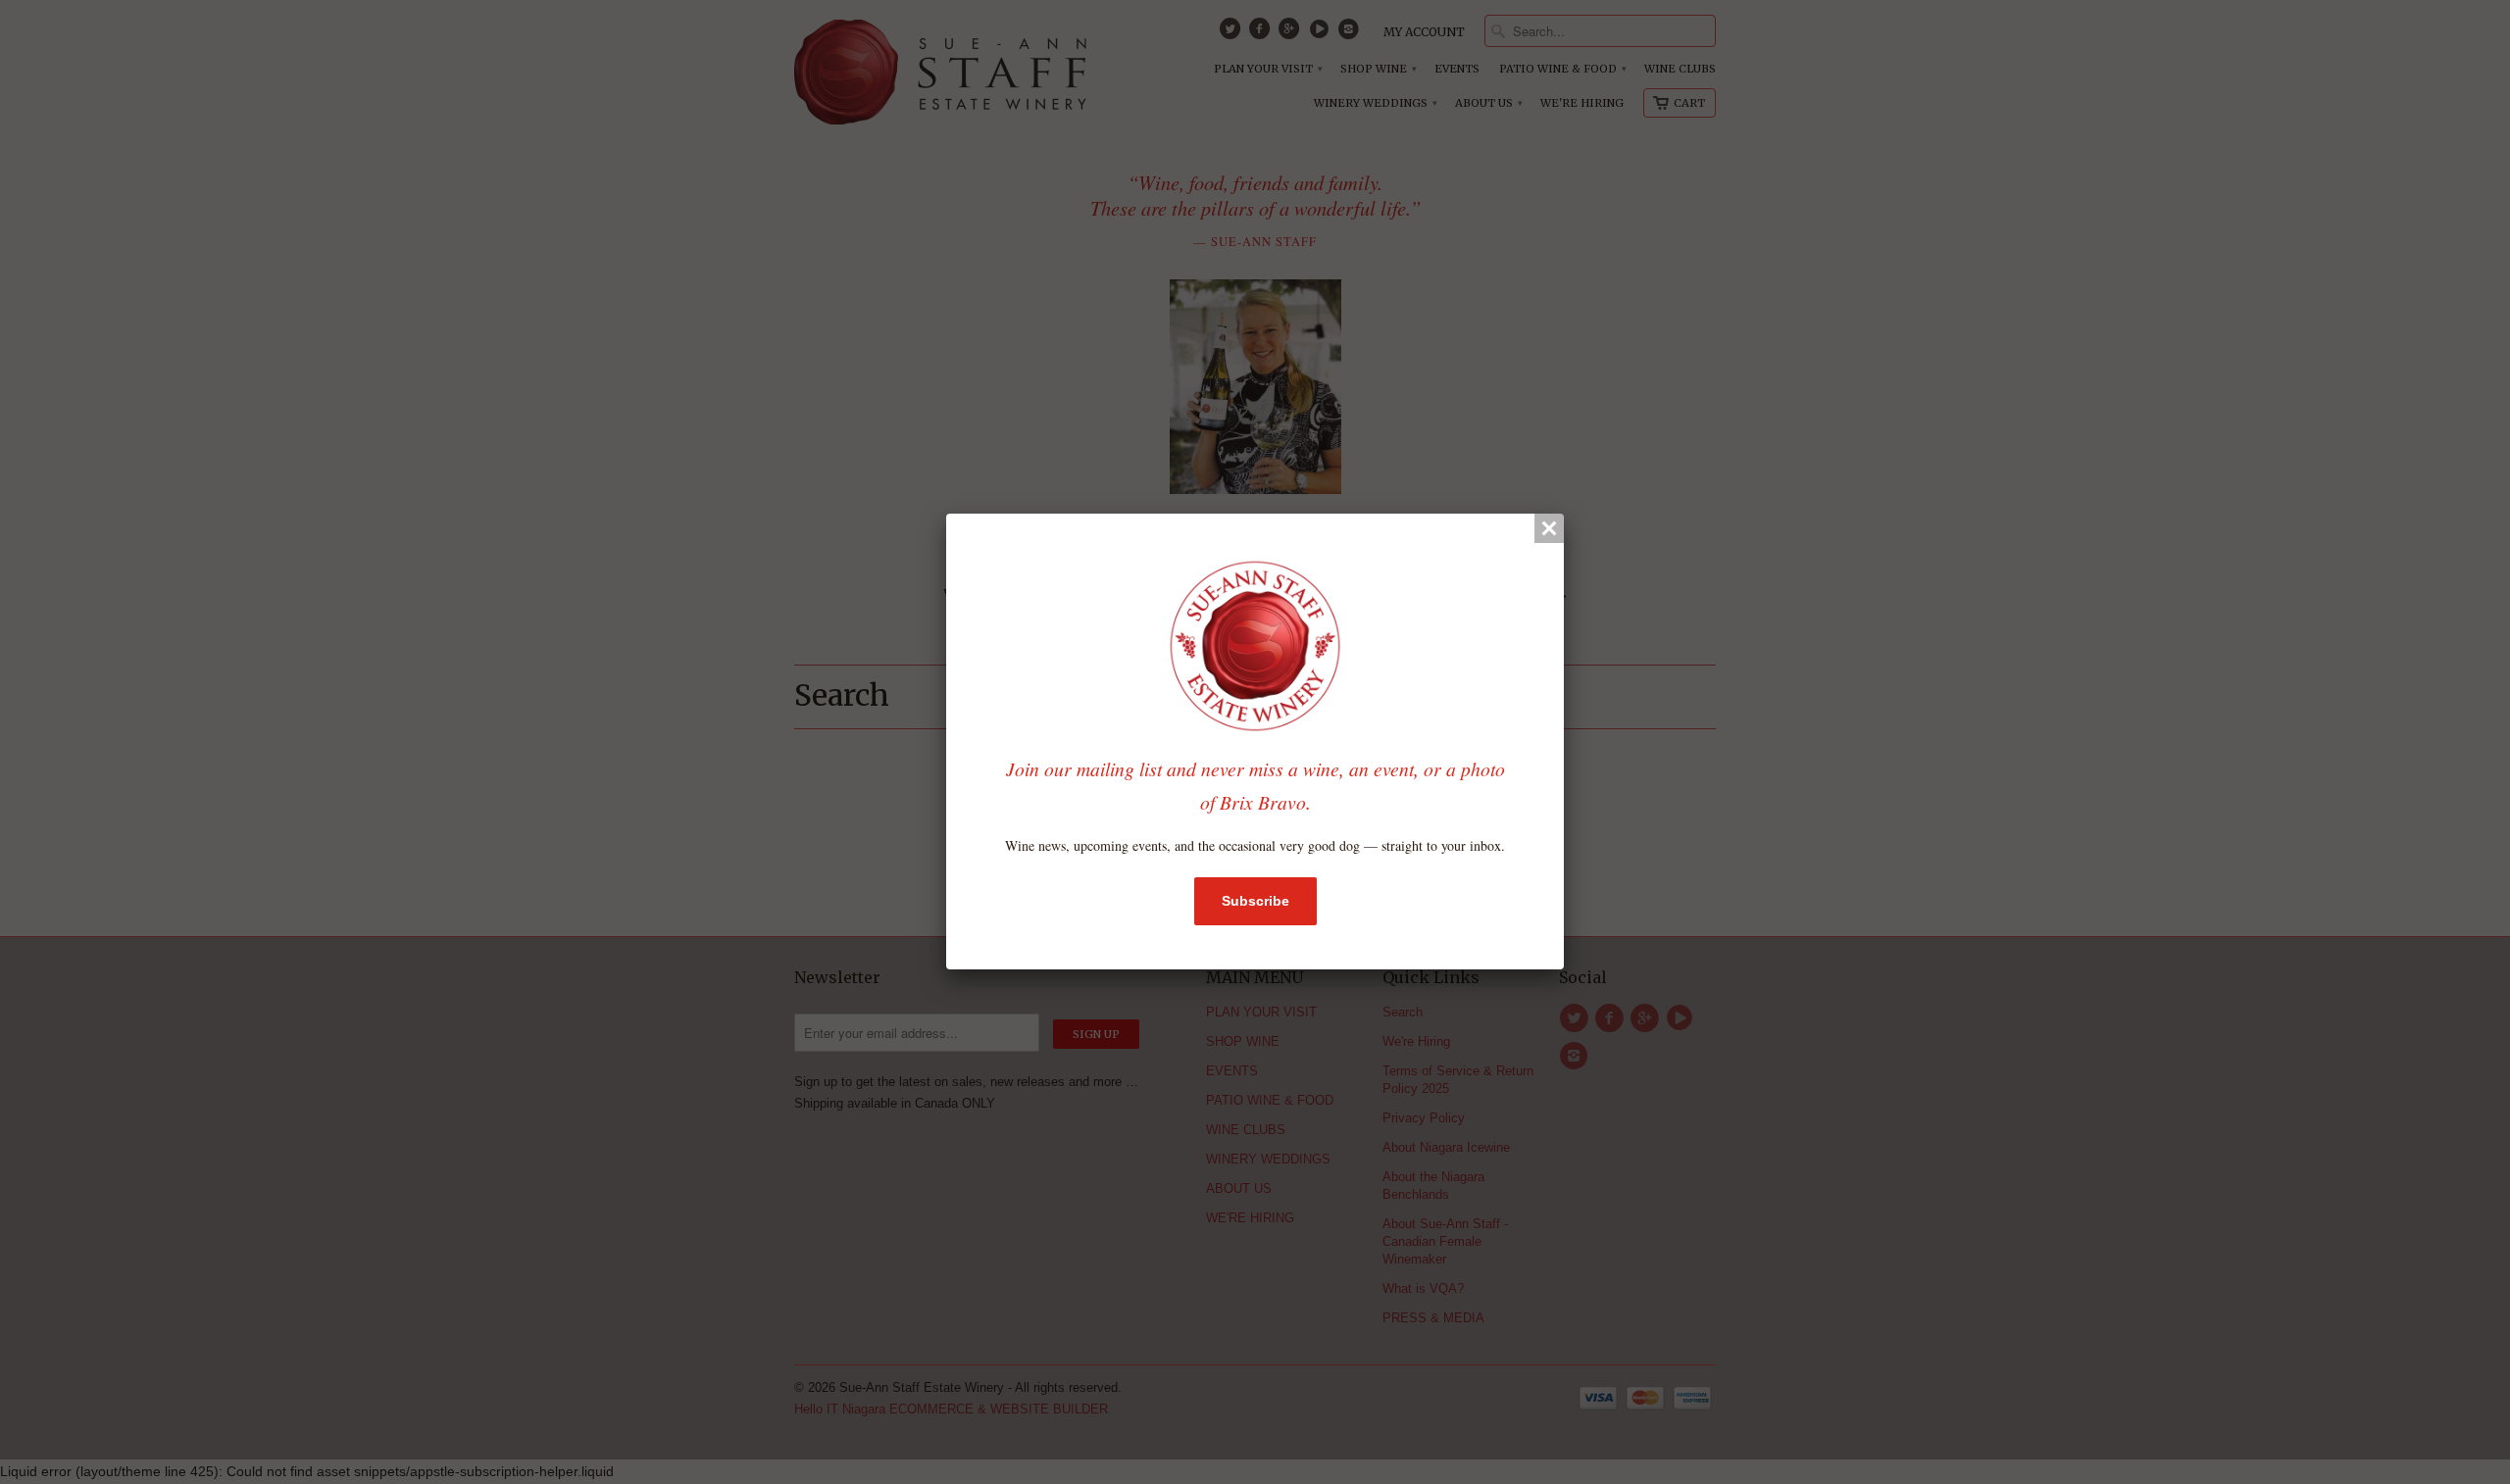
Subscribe (1255, 901)
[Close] (1549, 528)
